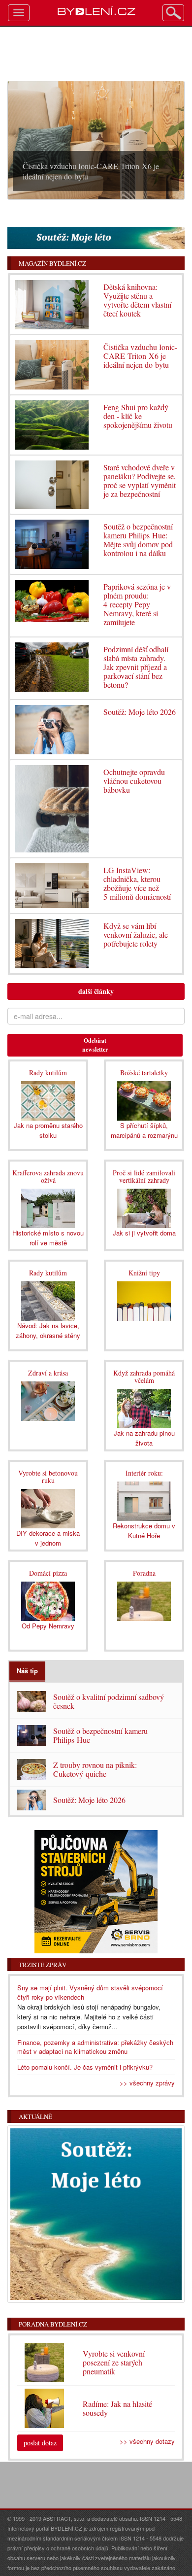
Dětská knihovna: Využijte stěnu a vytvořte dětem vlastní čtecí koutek (137, 300)
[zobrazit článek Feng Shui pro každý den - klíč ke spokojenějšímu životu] (52, 425)
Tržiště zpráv (43, 1965)
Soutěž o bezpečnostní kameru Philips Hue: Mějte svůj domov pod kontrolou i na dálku (138, 540)
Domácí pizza (48, 1573)
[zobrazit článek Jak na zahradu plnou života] (144, 1408)
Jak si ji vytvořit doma (144, 1233)
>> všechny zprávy (147, 2083)
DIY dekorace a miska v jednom (48, 1538)
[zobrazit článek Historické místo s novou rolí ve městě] (48, 1208)
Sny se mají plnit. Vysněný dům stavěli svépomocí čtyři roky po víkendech (90, 1992)
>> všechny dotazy (147, 2441)
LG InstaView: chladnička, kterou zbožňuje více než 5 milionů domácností (137, 883)
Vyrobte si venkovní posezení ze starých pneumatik (114, 2362)
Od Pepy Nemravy (48, 1626)
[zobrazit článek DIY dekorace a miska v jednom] (48, 1508)
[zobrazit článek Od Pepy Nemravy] (48, 1600)
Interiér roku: (144, 1473)
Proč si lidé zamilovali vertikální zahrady (144, 1176)
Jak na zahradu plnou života (144, 1438)
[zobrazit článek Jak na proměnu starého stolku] (48, 1100)
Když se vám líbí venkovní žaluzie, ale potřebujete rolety (136, 935)
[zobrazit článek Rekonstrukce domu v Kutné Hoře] (144, 1500)
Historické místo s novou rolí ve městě (48, 1238)
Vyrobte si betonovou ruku (48, 1477)
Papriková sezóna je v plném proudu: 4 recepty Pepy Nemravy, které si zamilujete (137, 604)
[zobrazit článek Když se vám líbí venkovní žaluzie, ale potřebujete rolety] (52, 944)
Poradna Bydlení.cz (53, 2324)
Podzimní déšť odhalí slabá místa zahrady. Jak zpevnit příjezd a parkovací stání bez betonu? (136, 667)
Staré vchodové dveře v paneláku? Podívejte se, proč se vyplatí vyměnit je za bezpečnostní (140, 480)
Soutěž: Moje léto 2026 (140, 712)
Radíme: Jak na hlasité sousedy (117, 2408)
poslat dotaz (40, 2443)
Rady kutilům (48, 1073)
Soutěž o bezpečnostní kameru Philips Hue (100, 1735)
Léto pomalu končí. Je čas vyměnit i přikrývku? (85, 2067)
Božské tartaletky (144, 1073)
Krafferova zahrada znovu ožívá (48, 1176)
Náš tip (27, 1671)
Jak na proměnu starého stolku (48, 1130)
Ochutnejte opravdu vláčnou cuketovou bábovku (134, 781)
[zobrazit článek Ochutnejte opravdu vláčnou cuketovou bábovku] (52, 809)
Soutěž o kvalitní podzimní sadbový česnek (109, 1701)
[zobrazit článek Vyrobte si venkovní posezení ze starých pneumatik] (144, 1607)
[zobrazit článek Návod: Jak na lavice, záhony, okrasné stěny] (48, 1300)
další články (96, 991)
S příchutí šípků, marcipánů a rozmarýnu (144, 1130)
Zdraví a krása (48, 1373)
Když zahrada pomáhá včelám (144, 1376)
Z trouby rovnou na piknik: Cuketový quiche (95, 1769)
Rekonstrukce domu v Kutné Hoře (144, 1531)
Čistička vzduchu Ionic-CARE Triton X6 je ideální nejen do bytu (140, 356)
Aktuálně (35, 2117)
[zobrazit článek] (144, 1300)
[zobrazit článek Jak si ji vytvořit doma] (144, 1208)
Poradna (144, 1573)
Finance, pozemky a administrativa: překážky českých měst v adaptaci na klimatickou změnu (95, 2047)
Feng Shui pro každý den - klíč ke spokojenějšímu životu (138, 416)
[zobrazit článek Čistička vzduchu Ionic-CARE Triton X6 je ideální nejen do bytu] (52, 365)
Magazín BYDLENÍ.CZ (52, 263)
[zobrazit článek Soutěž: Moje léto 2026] (52, 730)
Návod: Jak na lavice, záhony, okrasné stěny (48, 1330)
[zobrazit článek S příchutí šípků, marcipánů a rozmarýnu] (144, 1100)
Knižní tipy (144, 1273)
